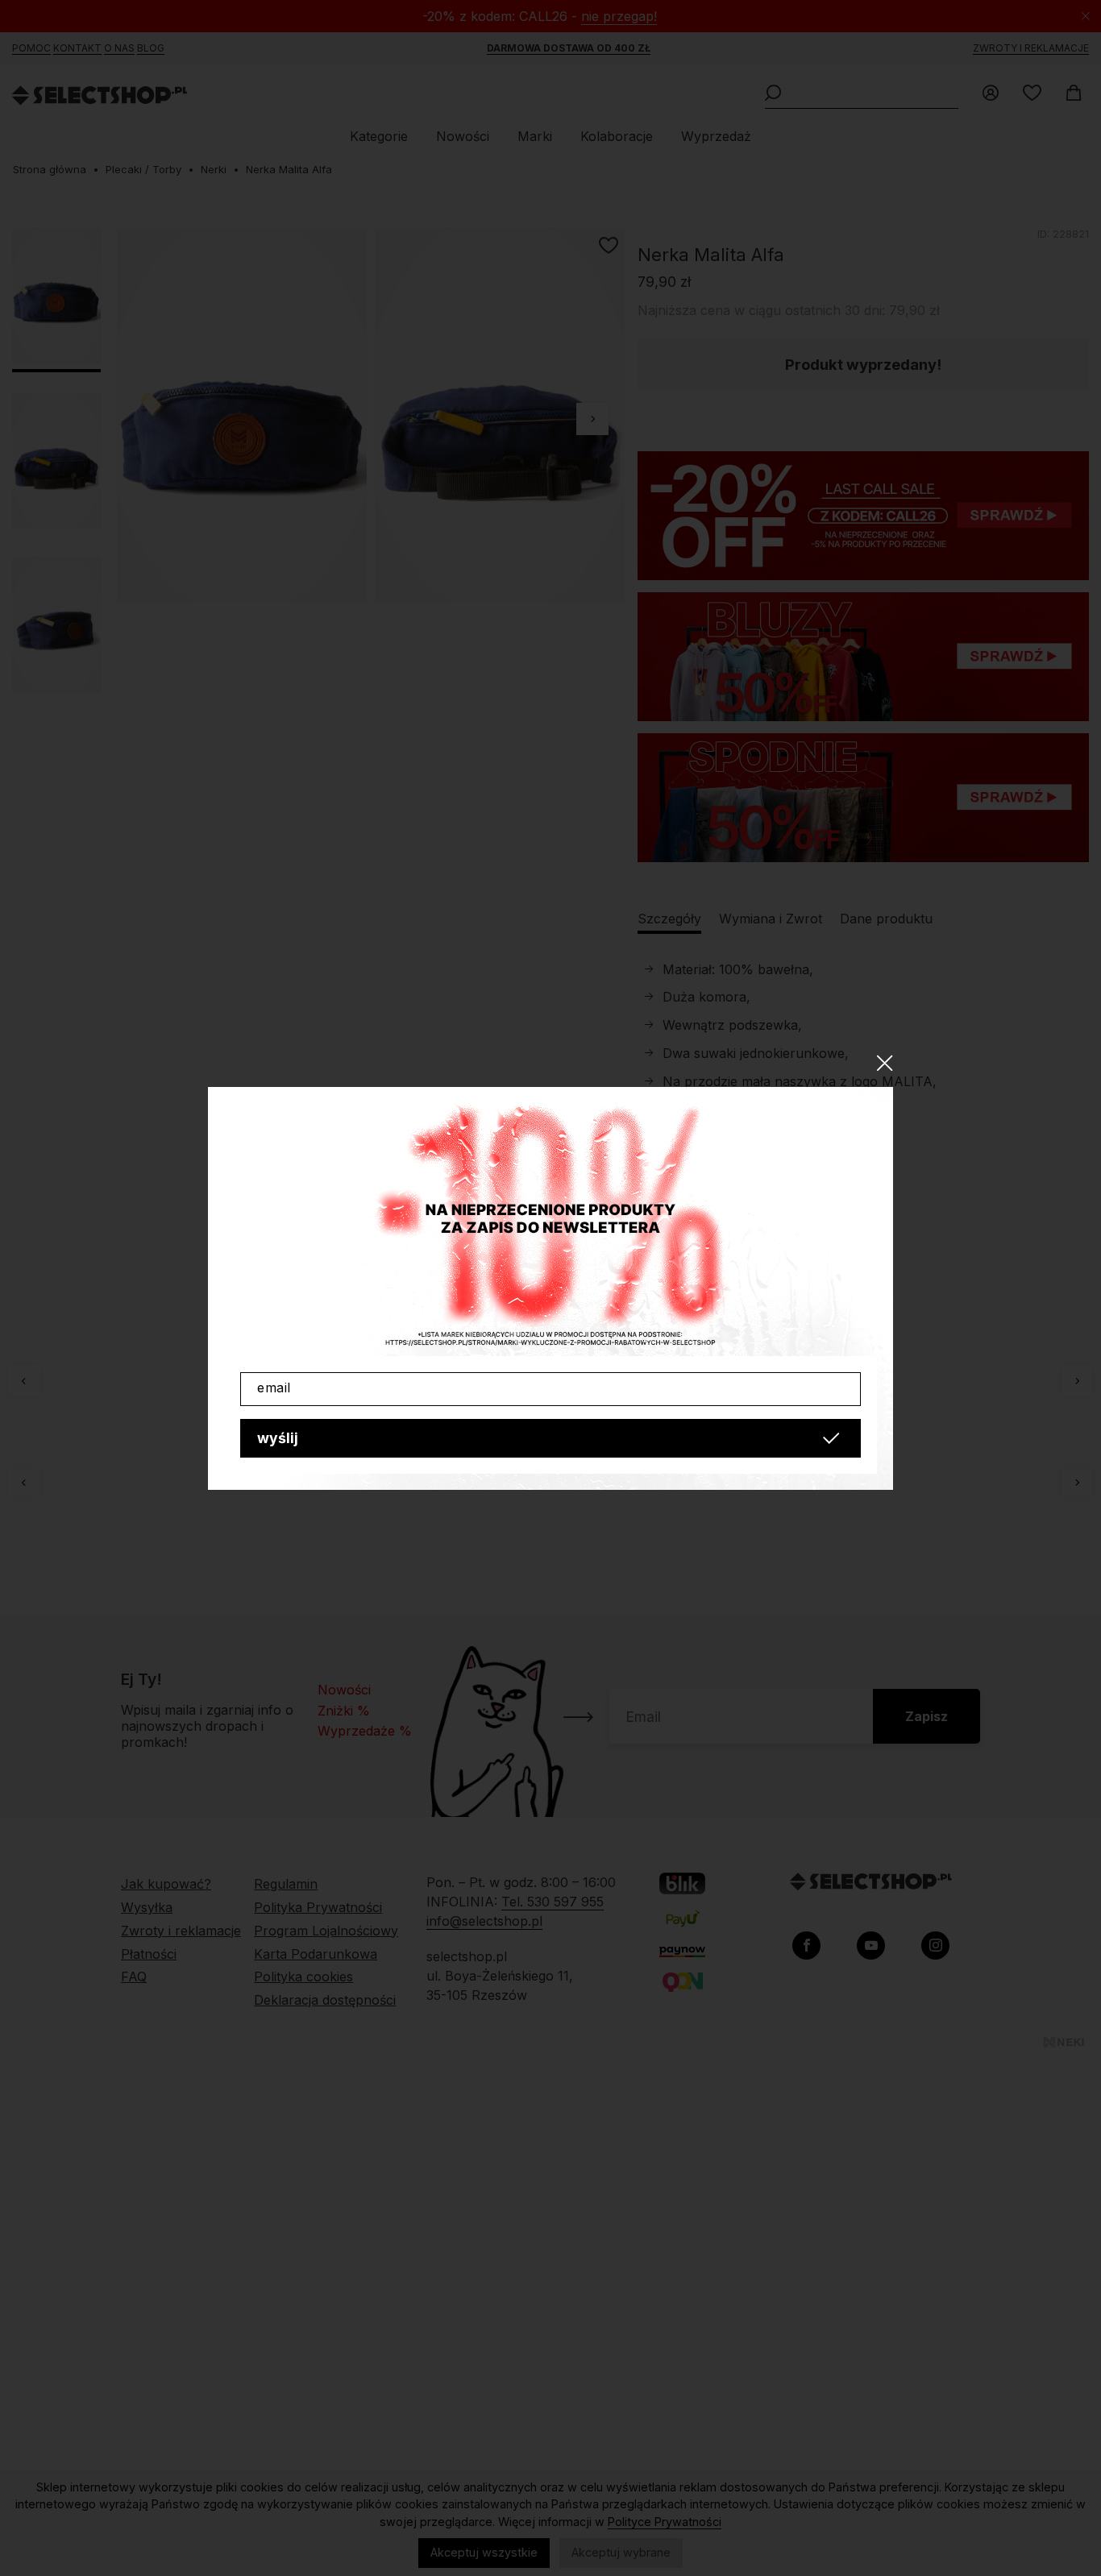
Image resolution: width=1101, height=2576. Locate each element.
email (274, 1388)
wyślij (278, 1438)
